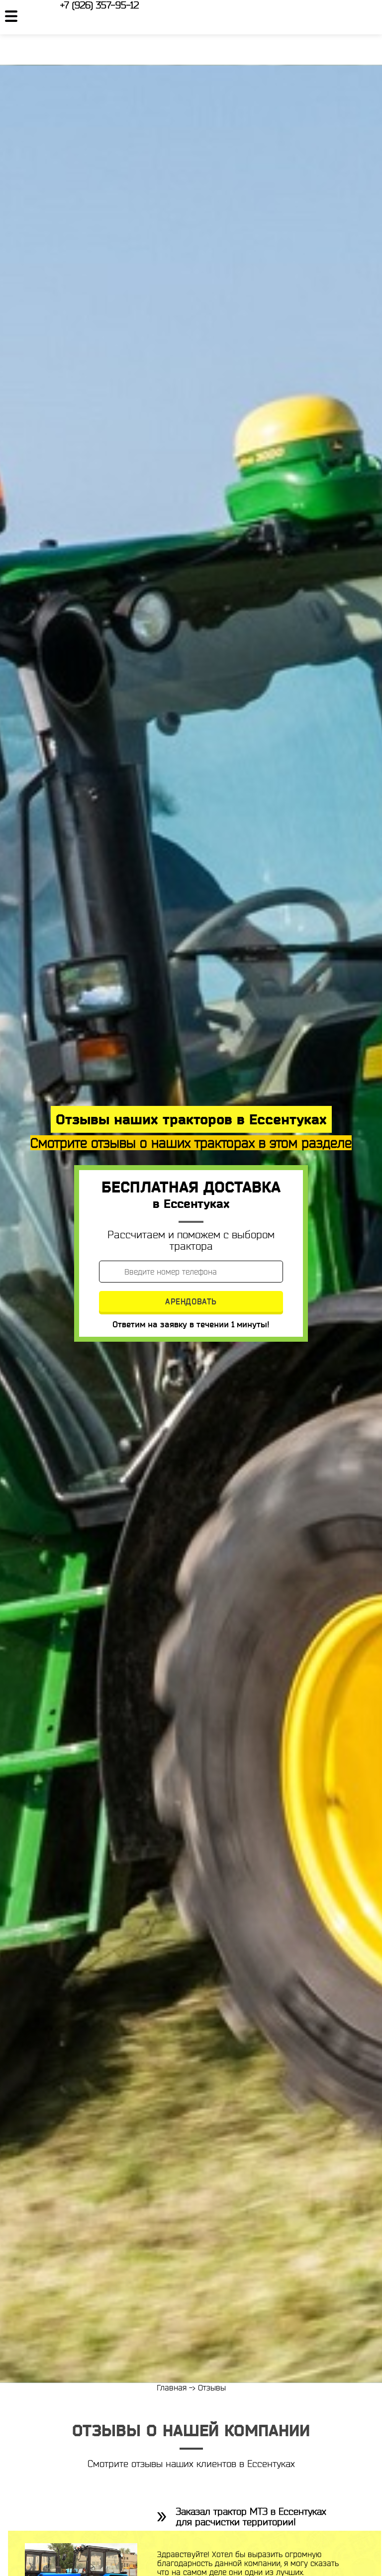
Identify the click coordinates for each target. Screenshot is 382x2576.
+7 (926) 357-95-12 (99, 5)
